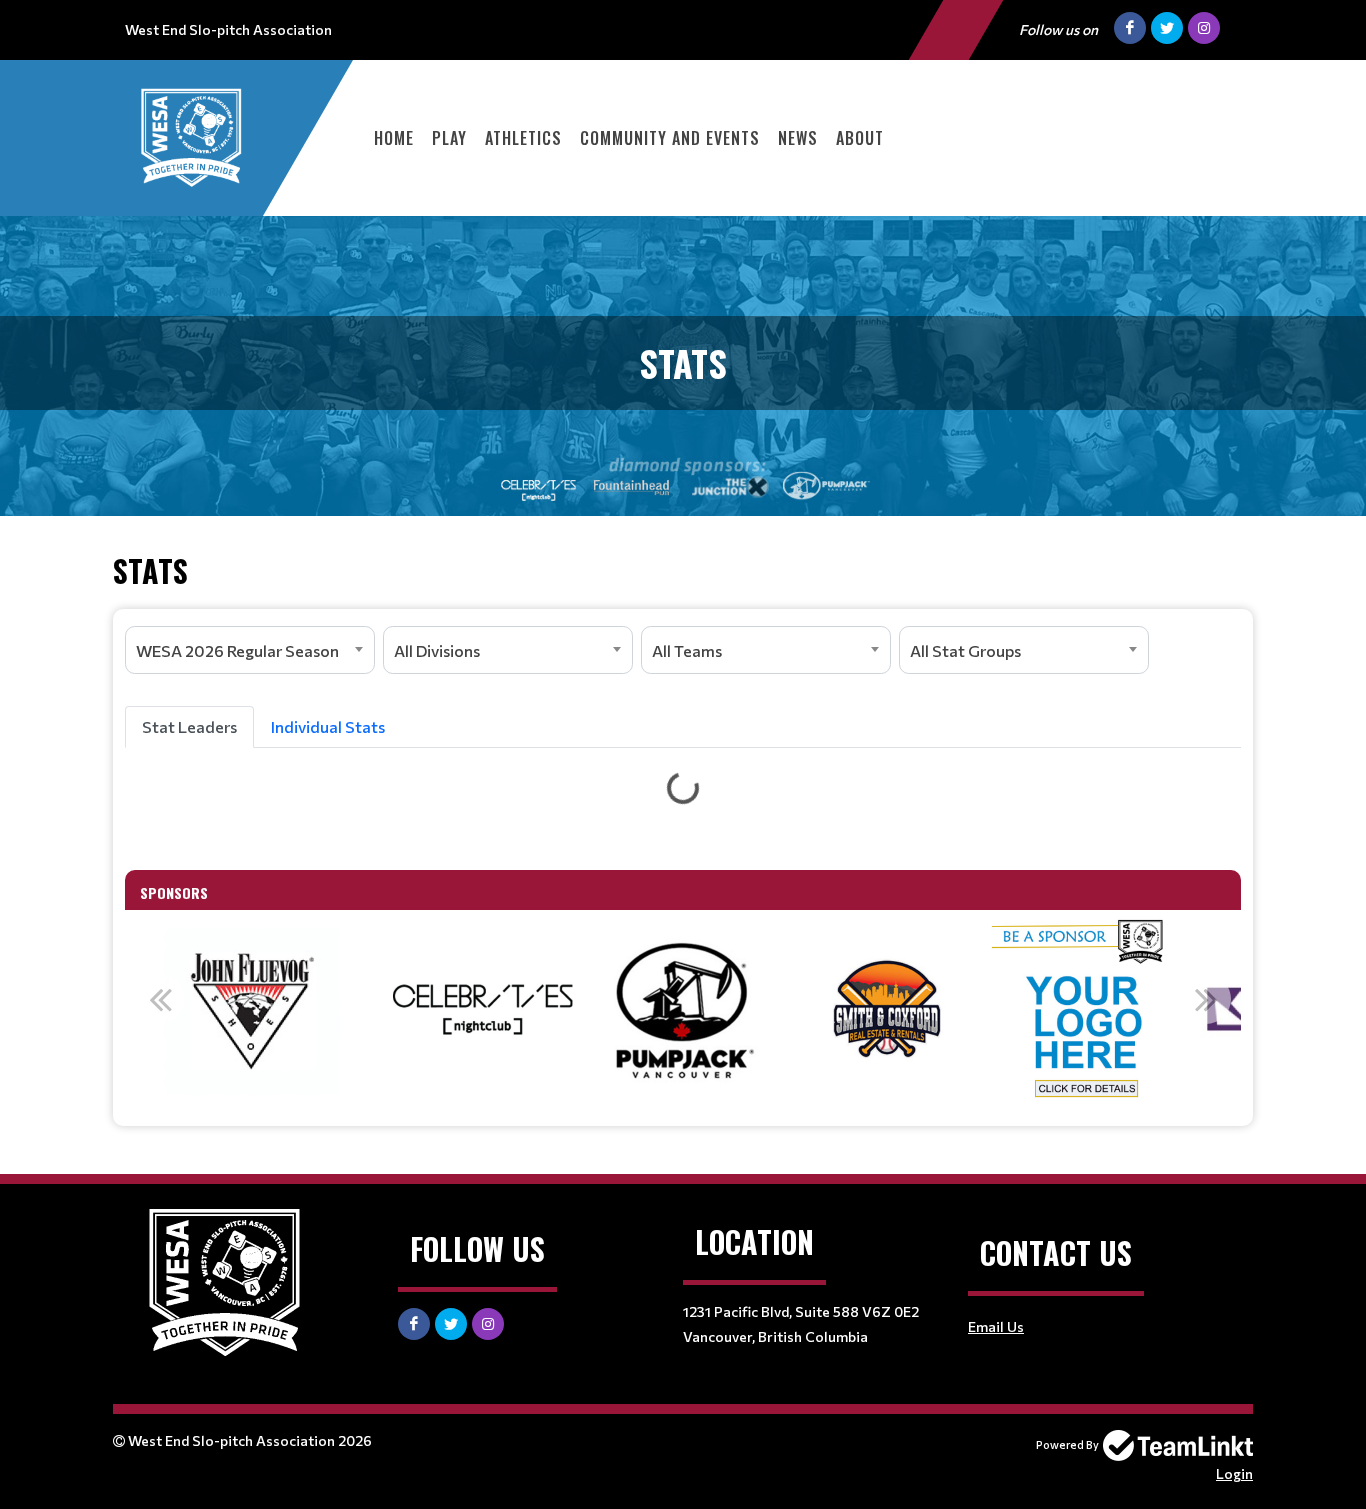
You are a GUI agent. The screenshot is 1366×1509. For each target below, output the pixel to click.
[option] (254, 1010)
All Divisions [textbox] (437, 650)
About (860, 138)
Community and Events (670, 138)
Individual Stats (328, 726)
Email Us (996, 1326)
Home (394, 138)
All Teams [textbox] (687, 650)
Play (449, 138)
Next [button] (1206, 999)
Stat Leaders (189, 726)
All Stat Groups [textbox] (965, 650)
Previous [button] (160, 999)
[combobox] (250, 650)
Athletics (523, 138)
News (798, 138)
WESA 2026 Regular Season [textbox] (237, 650)
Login (1234, 1473)
